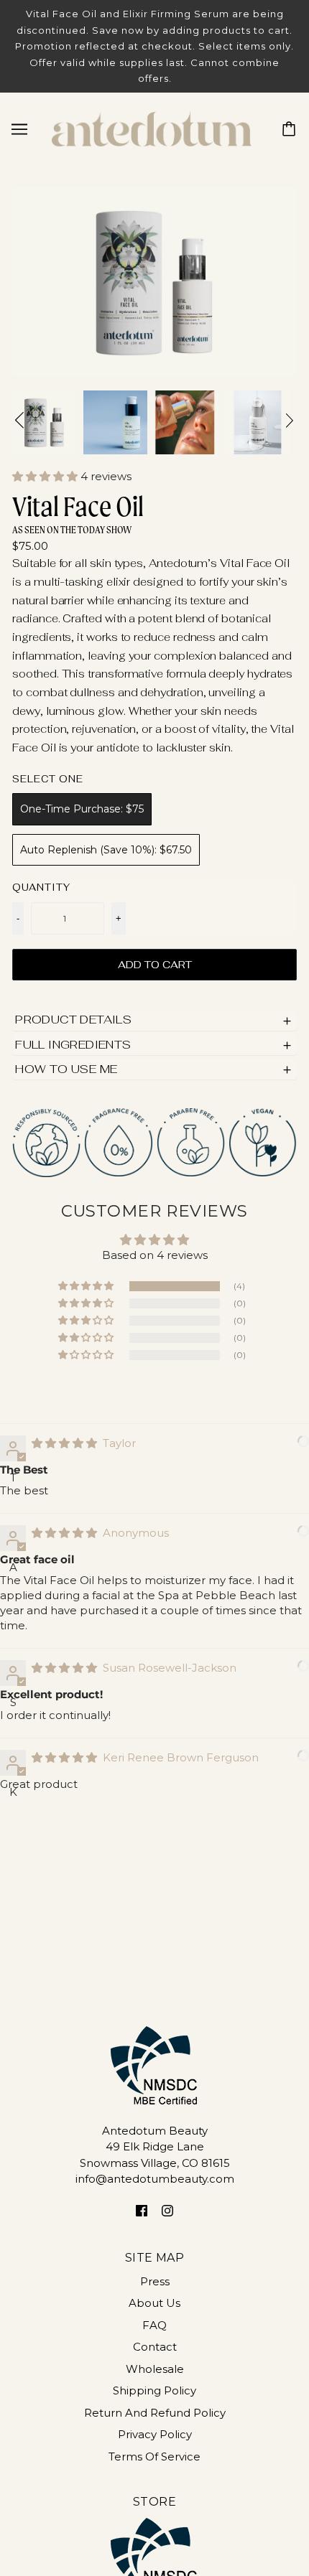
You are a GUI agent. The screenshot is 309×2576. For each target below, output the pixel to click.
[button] (46, 476)
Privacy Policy (155, 2434)
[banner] (152, 127)
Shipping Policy (154, 2390)
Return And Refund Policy (155, 2413)
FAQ (154, 2325)
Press (155, 2281)
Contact (155, 2347)
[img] (66, 1443)
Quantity (41, 887)
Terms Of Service (154, 2456)
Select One (48, 779)
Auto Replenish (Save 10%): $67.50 (106, 850)
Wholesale (155, 2369)
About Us (154, 2303)
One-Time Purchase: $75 (82, 809)
